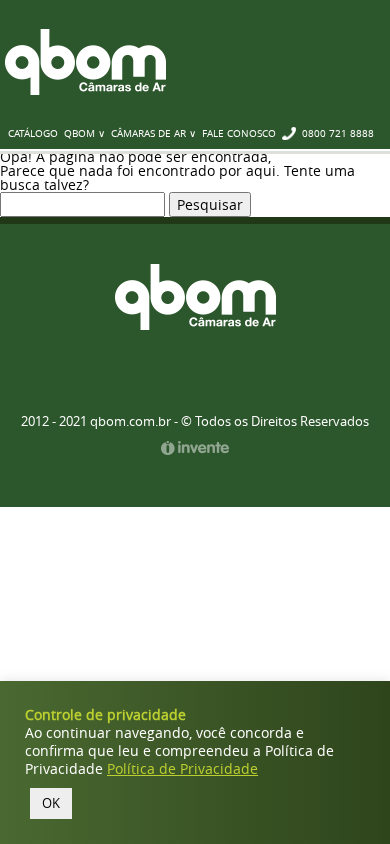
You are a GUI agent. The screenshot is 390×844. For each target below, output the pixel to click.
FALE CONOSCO (239, 133)
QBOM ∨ (84, 133)
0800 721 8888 (338, 133)
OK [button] (51, 803)
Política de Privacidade (182, 769)
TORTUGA (195, 297)
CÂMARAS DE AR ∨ (153, 133)
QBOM (85, 62)
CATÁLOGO (33, 133)
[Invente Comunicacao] (195, 449)
